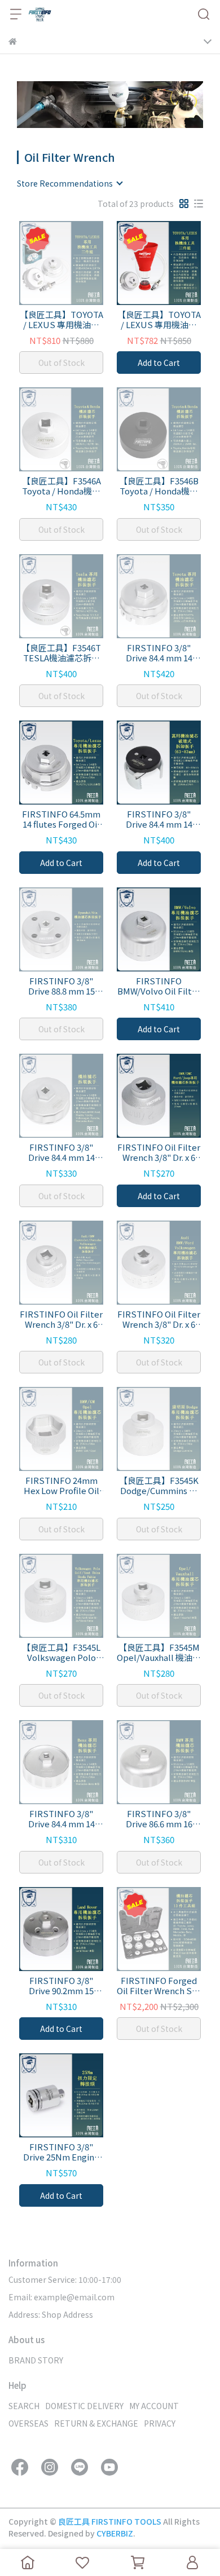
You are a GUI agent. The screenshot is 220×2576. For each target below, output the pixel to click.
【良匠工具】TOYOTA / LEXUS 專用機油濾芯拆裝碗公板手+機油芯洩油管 (61, 320)
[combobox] (69, 183)
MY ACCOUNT (154, 2406)
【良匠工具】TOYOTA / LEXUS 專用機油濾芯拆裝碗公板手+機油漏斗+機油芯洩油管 (159, 320)
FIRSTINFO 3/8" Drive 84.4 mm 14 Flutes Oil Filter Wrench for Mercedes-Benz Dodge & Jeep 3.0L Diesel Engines (159, 653)
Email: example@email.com (61, 2297)
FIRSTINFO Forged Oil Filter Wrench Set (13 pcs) (159, 1986)
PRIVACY (160, 2423)
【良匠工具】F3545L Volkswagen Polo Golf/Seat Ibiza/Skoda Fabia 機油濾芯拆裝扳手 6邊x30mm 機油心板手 (61, 1652)
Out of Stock (61, 363)
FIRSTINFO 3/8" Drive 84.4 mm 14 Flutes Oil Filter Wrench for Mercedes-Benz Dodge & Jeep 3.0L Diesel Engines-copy (159, 819)
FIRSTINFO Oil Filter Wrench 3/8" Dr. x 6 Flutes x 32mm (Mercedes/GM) (61, 1319)
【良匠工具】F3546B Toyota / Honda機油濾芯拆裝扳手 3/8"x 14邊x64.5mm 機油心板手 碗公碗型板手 (159, 486)
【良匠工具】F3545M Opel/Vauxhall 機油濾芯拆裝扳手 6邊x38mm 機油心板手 (159, 1652)
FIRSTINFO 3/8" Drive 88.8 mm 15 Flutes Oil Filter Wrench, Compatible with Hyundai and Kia (61, 986)
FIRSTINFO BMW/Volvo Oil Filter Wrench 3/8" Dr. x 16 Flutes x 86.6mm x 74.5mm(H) (159, 986)
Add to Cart (159, 363)
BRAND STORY (36, 2360)
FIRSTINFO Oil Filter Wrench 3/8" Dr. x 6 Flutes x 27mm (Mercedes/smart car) (159, 1152)
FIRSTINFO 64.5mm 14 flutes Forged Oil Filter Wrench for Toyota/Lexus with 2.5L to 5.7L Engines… (61, 819)
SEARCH (24, 2406)
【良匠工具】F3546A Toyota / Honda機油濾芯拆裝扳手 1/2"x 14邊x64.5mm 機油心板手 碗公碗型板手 (61, 486)
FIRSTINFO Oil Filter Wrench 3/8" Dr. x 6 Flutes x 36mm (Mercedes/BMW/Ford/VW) (159, 1319)
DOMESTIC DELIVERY (84, 2406)
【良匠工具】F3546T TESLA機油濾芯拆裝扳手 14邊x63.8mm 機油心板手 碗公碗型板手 (61, 653)
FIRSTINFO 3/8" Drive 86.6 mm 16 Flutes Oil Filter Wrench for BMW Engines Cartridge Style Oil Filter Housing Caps (159, 1819)
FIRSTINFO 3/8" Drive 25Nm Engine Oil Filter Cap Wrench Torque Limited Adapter (61, 2152)
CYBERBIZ (115, 2533)
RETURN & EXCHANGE (96, 2423)
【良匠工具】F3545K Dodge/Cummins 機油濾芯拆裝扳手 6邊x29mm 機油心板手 (159, 1486)
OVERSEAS (28, 2423)
